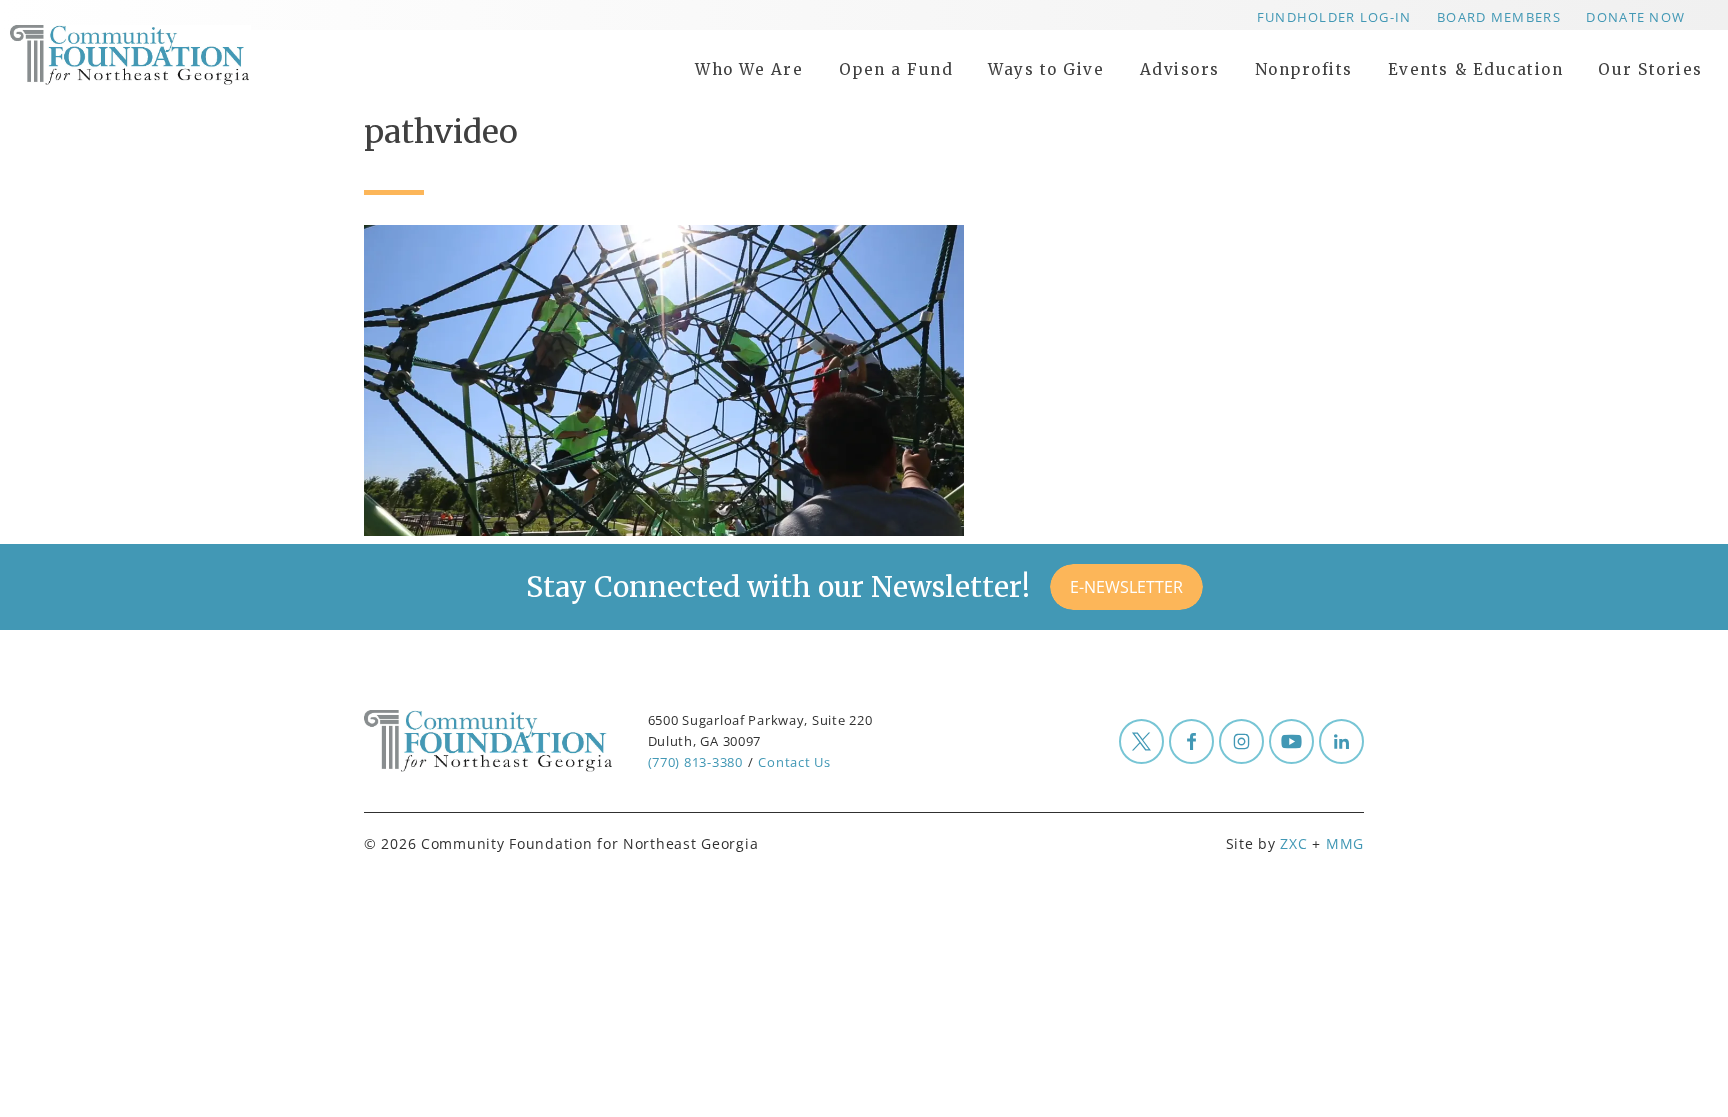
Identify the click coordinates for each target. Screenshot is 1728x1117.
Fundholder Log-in (1334, 17)
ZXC (1293, 843)
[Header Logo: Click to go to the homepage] (170, 55)
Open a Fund (896, 69)
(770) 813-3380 (695, 762)
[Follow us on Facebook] (1191, 741)
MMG (1345, 843)
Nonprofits (1304, 69)
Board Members (1499, 17)
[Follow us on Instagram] (1241, 741)
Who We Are (749, 69)
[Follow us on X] (1141, 741)
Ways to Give (1046, 69)
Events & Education (1475, 69)
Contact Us (794, 762)
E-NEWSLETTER (1126, 587)
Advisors (1180, 69)
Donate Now (1635, 17)
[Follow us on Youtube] (1291, 741)
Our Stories (1650, 69)
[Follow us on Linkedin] (1341, 741)
